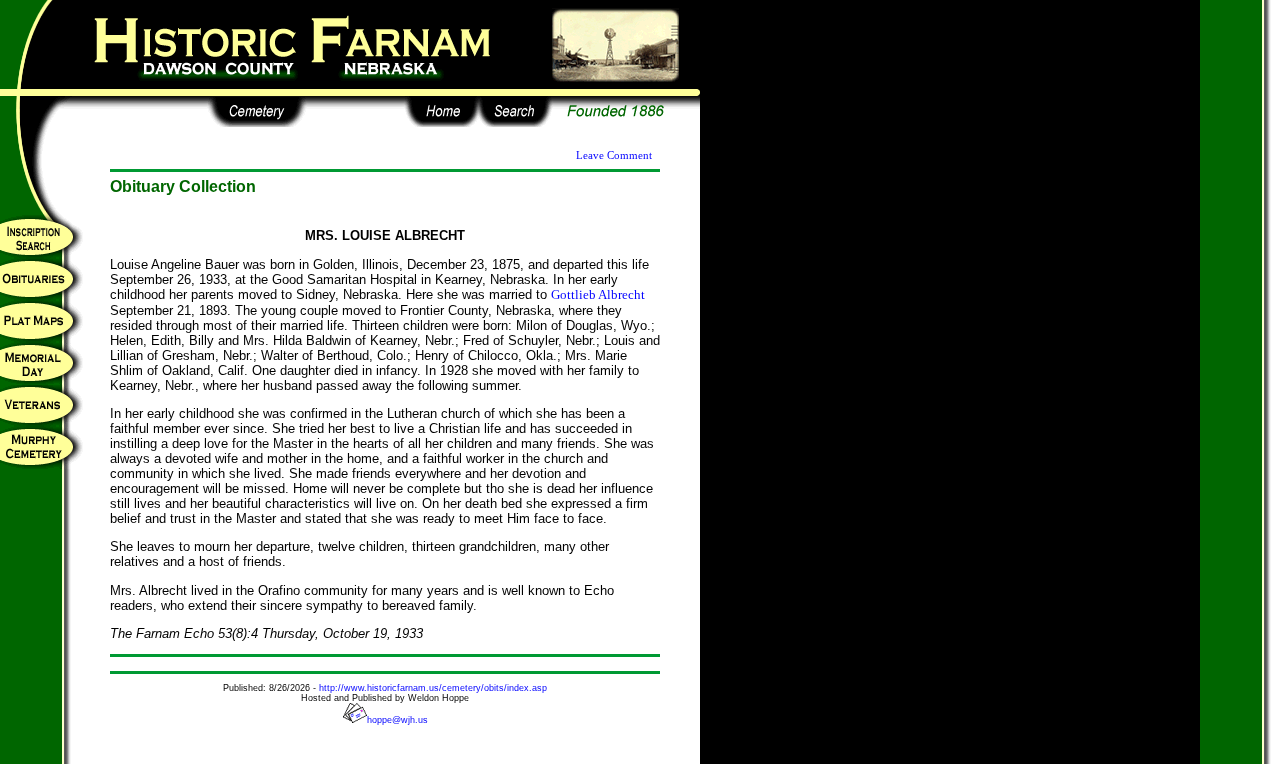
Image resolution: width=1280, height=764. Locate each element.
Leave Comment (614, 155)
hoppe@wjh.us (397, 720)
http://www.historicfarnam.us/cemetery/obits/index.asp (433, 688)
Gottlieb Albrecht (598, 294)
